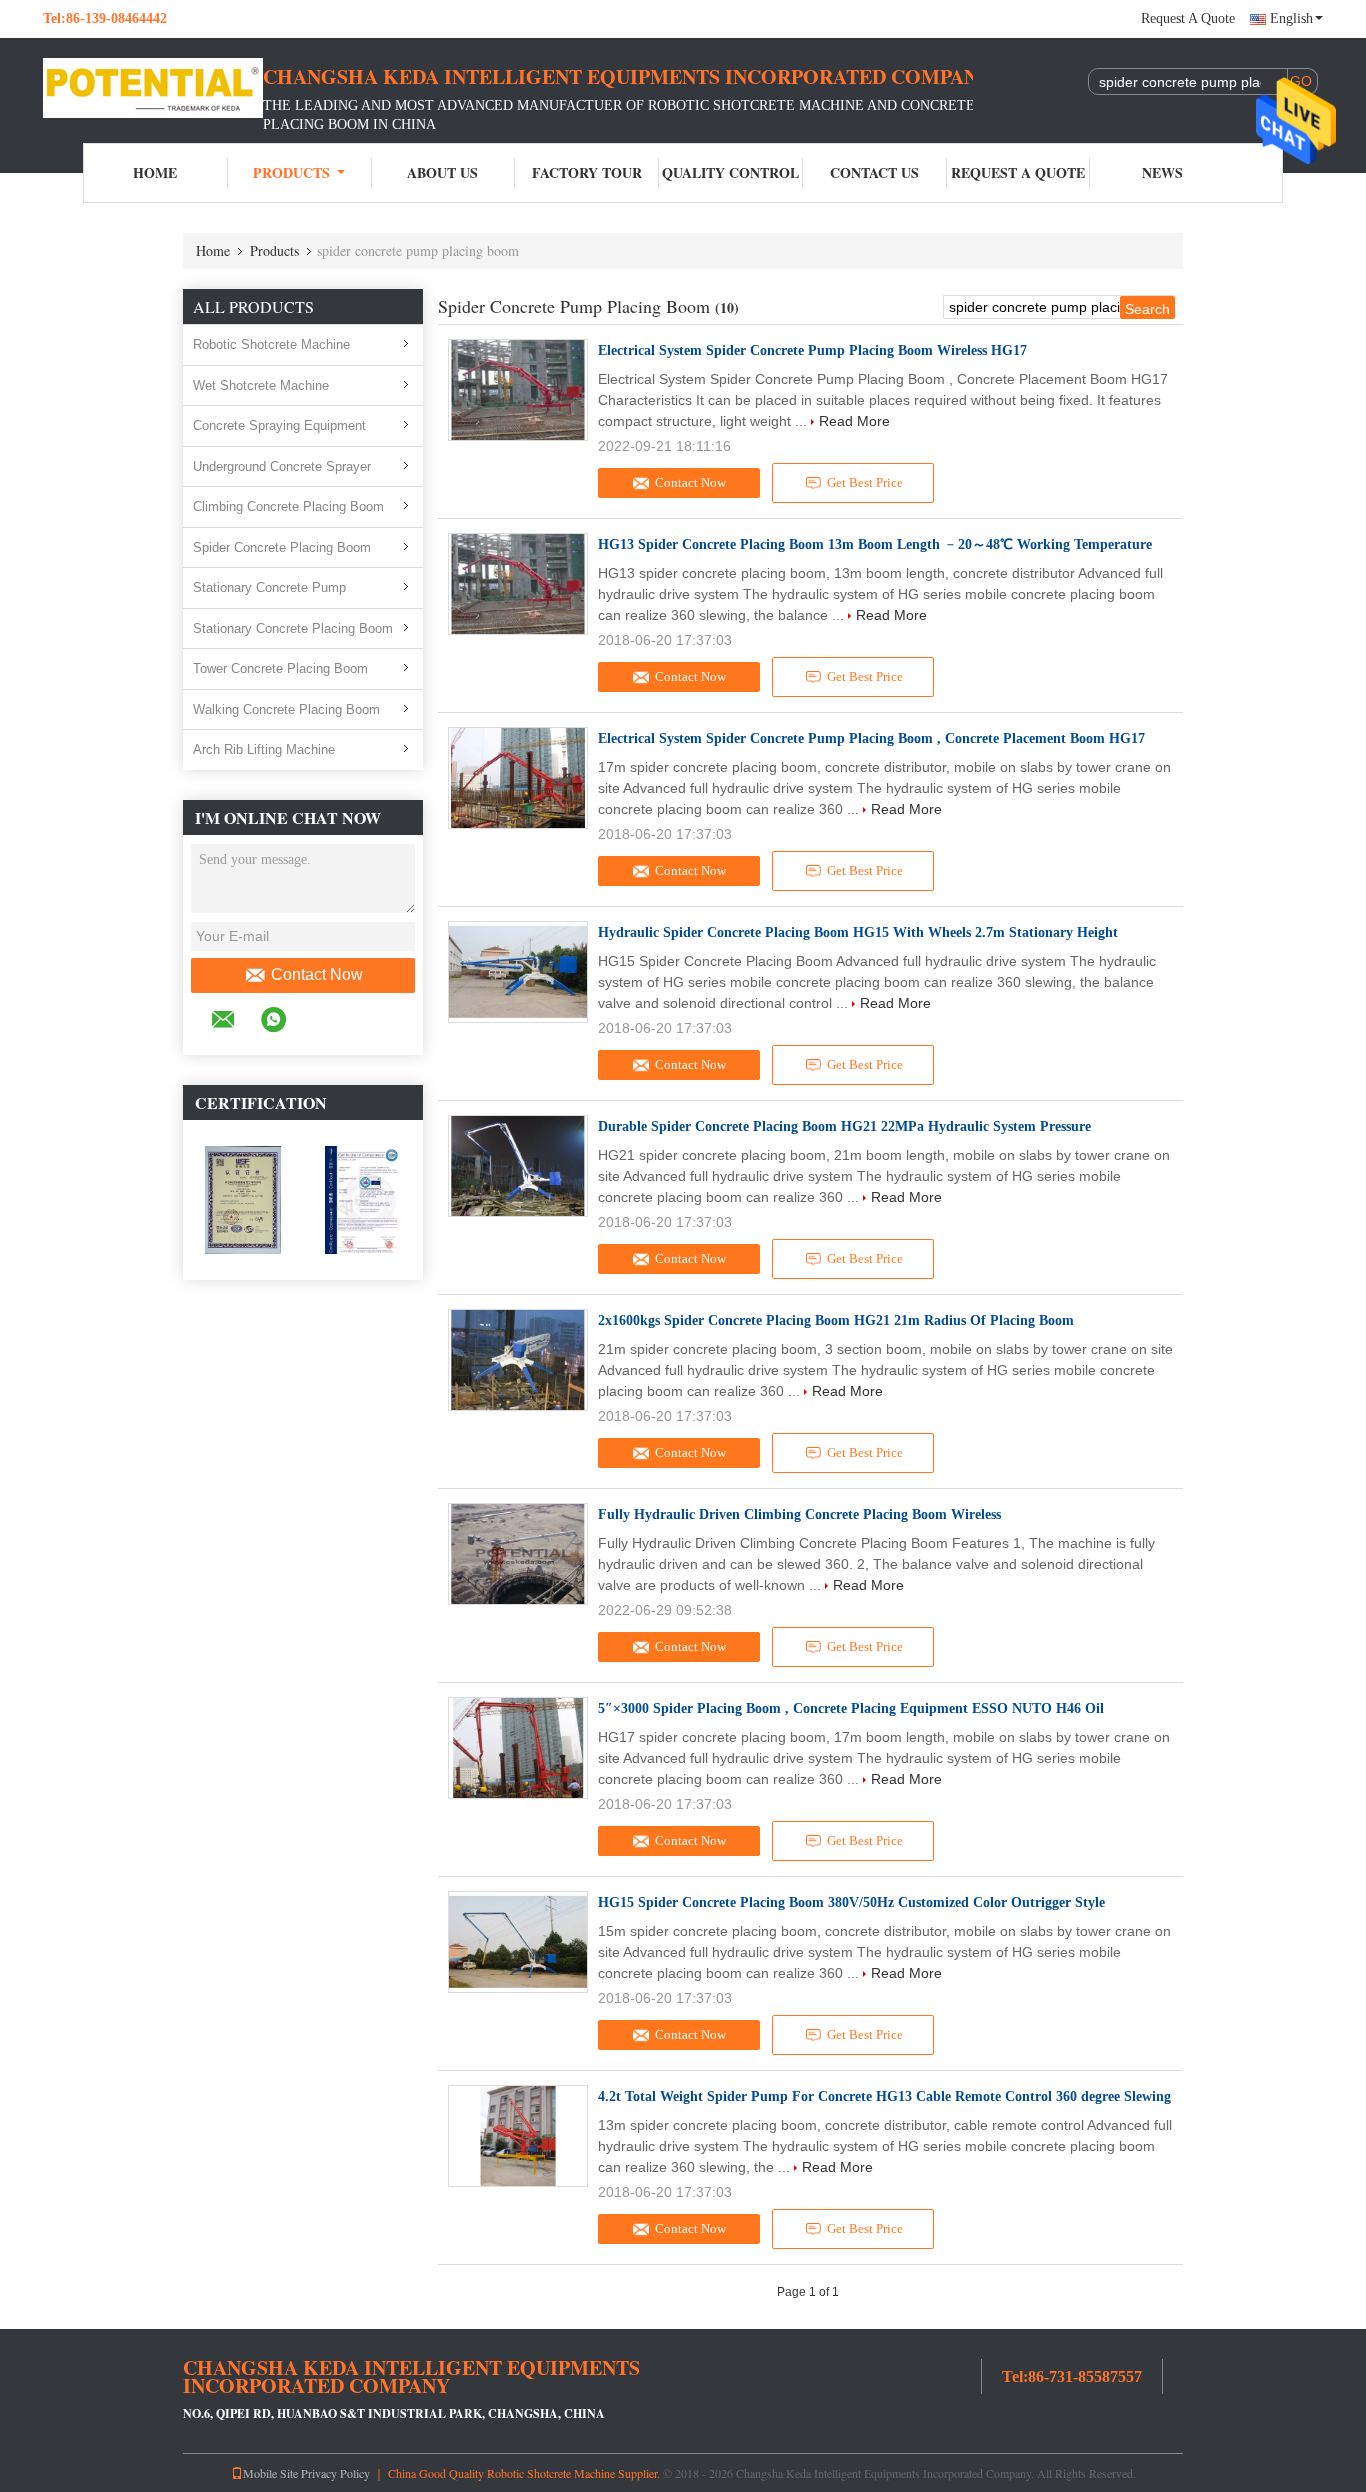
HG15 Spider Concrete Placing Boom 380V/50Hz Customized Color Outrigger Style (851, 1902)
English (1291, 18)
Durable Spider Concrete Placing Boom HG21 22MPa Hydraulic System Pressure (844, 1126)
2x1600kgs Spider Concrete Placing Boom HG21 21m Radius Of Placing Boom (836, 1320)
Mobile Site (270, 2473)
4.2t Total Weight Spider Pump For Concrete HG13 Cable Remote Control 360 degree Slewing (884, 2096)
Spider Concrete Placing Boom (282, 547)
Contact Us (874, 172)
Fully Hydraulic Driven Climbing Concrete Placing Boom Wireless (799, 1514)
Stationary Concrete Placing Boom (293, 628)
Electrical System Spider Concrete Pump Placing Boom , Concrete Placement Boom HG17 (871, 738)
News (1162, 172)
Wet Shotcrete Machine (261, 385)
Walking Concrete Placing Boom (286, 709)
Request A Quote (1188, 18)
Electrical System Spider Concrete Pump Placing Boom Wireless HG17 (812, 350)
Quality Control (730, 172)
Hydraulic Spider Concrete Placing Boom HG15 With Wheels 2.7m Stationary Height (858, 932)
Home (155, 172)
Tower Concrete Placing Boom (280, 668)
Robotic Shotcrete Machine (271, 344)
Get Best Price (865, 482)
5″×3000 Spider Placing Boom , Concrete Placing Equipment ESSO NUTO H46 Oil (851, 1708)
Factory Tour (587, 172)
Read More (854, 421)
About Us (442, 172)
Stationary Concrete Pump (269, 587)
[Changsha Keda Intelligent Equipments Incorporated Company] (153, 88)
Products (291, 172)
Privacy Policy (335, 2473)
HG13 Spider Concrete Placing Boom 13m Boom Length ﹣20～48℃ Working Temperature (875, 544)
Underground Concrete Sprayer (282, 466)
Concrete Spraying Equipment (279, 425)
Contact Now (317, 974)
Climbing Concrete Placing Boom (288, 506)
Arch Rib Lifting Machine (264, 749)
